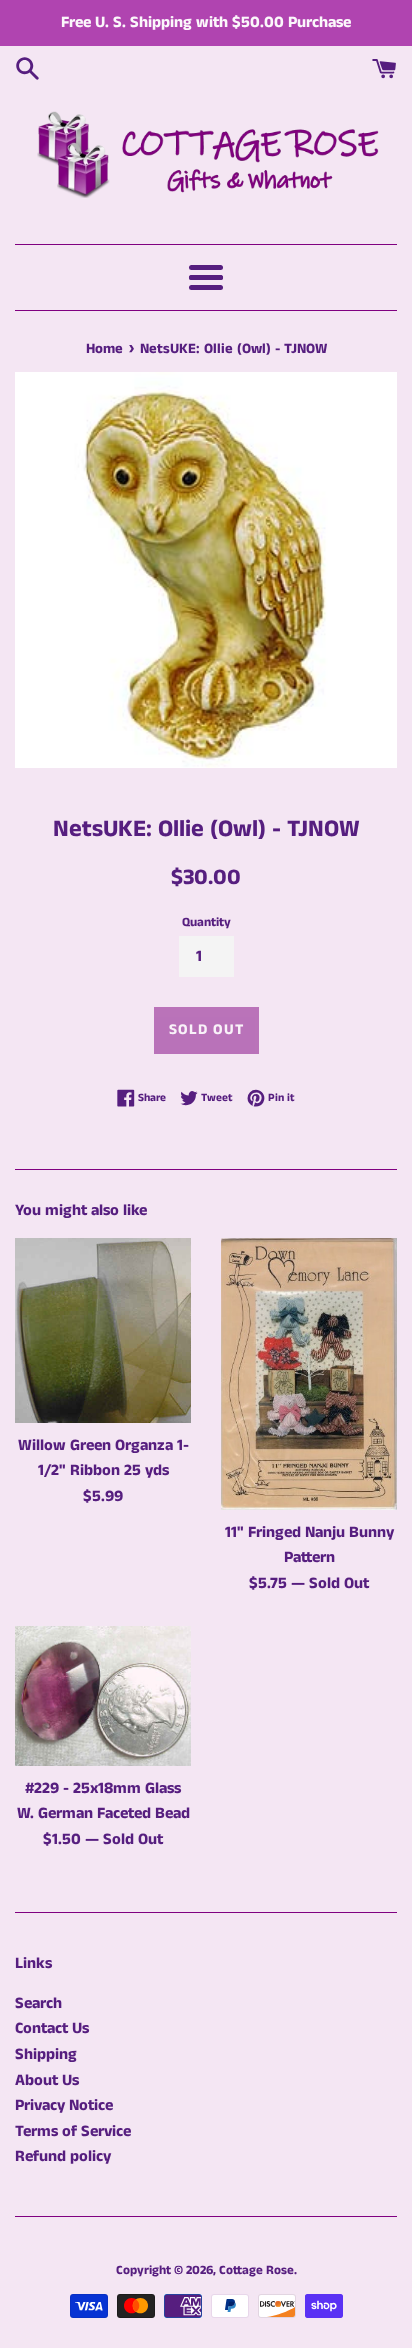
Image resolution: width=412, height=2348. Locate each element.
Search (38, 2003)
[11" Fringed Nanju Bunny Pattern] (309, 1374)
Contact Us (52, 2028)
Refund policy (63, 2156)
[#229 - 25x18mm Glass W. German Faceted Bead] (103, 1695)
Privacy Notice (64, 2105)
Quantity (206, 922)
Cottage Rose (256, 2270)
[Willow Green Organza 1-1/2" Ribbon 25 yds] (103, 1330)
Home (104, 349)
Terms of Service (73, 2131)
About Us (47, 2080)
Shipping (46, 2054)
